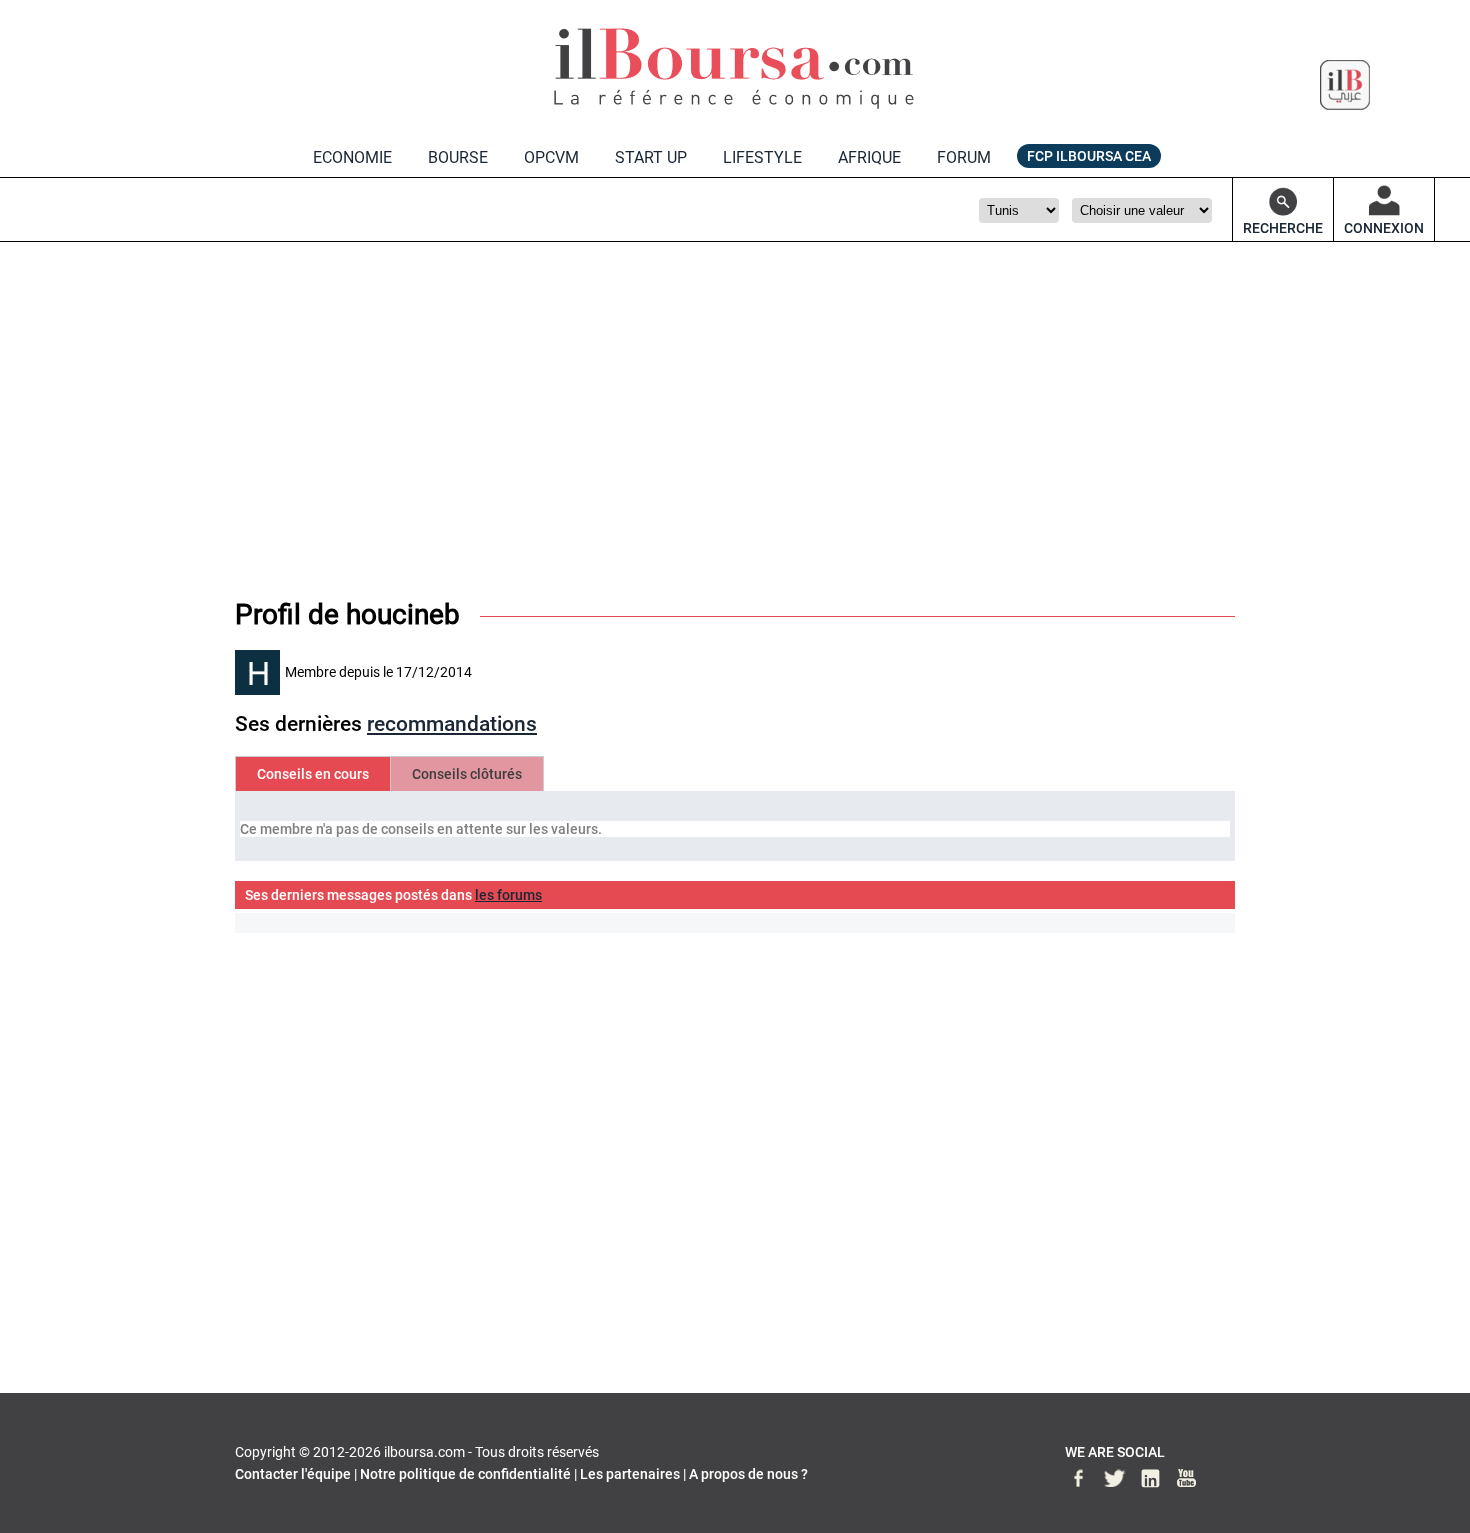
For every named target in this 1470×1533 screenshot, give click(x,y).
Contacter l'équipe (293, 1474)
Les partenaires (630, 1474)
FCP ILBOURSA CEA (1089, 156)
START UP (651, 157)
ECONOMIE (352, 157)
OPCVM (551, 157)
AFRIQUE (869, 157)
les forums (508, 895)
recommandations (452, 724)
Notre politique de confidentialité (465, 1474)
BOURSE (458, 157)
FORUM (964, 157)
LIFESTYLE (762, 157)
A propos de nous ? (748, 1474)
